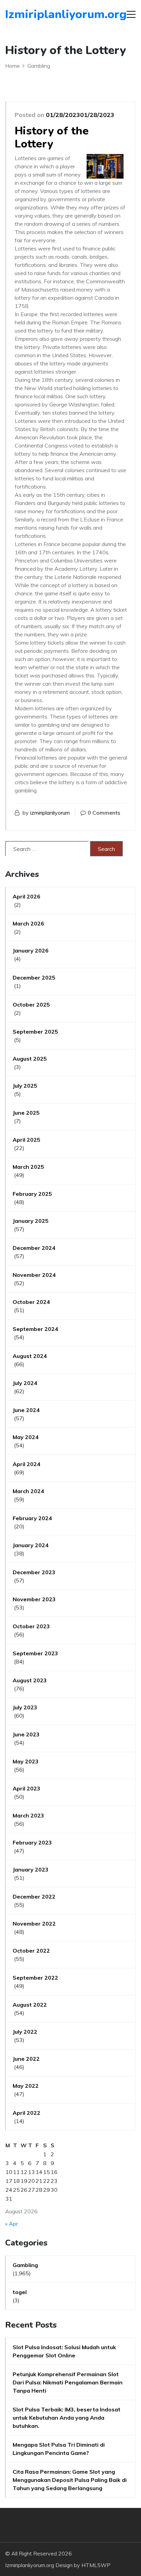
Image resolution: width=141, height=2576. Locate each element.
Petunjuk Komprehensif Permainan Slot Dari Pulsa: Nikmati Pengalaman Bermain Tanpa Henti (68, 2382)
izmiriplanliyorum (50, 813)
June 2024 (26, 1410)
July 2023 (25, 1707)
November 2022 (34, 1924)
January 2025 (31, 1221)
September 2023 (35, 1653)
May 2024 (26, 1437)
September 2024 (35, 1329)
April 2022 (27, 2113)
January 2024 (31, 1545)
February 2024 (32, 1518)
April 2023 (27, 1788)
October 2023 (31, 1626)
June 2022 (26, 2059)
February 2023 (32, 1842)
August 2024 (30, 1356)
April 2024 (27, 1464)
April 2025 (27, 1140)
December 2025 (34, 978)
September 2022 (35, 1978)
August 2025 (30, 1059)
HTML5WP (96, 2565)
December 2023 (34, 1572)
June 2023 (26, 1734)
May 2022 (26, 2086)
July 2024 (25, 1383)
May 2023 (26, 1761)
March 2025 (28, 1167)
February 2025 (32, 1194)
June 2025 (26, 1113)
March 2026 (28, 923)
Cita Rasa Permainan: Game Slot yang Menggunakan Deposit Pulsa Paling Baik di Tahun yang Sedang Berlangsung (70, 2480)
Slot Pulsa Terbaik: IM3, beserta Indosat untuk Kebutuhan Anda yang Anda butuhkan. (67, 2418)
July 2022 (25, 2032)
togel (20, 2292)
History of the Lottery (52, 137)
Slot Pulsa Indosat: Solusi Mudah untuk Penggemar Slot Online (64, 2351)
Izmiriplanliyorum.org (44, 14)
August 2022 (30, 2005)
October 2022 (31, 1951)
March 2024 (28, 1491)
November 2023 (34, 1599)
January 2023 (31, 1869)
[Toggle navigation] (131, 14)
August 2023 (30, 1680)
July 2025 (25, 1086)
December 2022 (34, 1897)
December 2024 (34, 1248)
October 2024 (31, 1302)
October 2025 (31, 1005)
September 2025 (35, 1032)
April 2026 (27, 896)
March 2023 (28, 1815)
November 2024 (34, 1275)
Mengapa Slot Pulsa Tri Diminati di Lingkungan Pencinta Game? (59, 2449)
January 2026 (31, 950)
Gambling (25, 2265)
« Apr (11, 2224)
